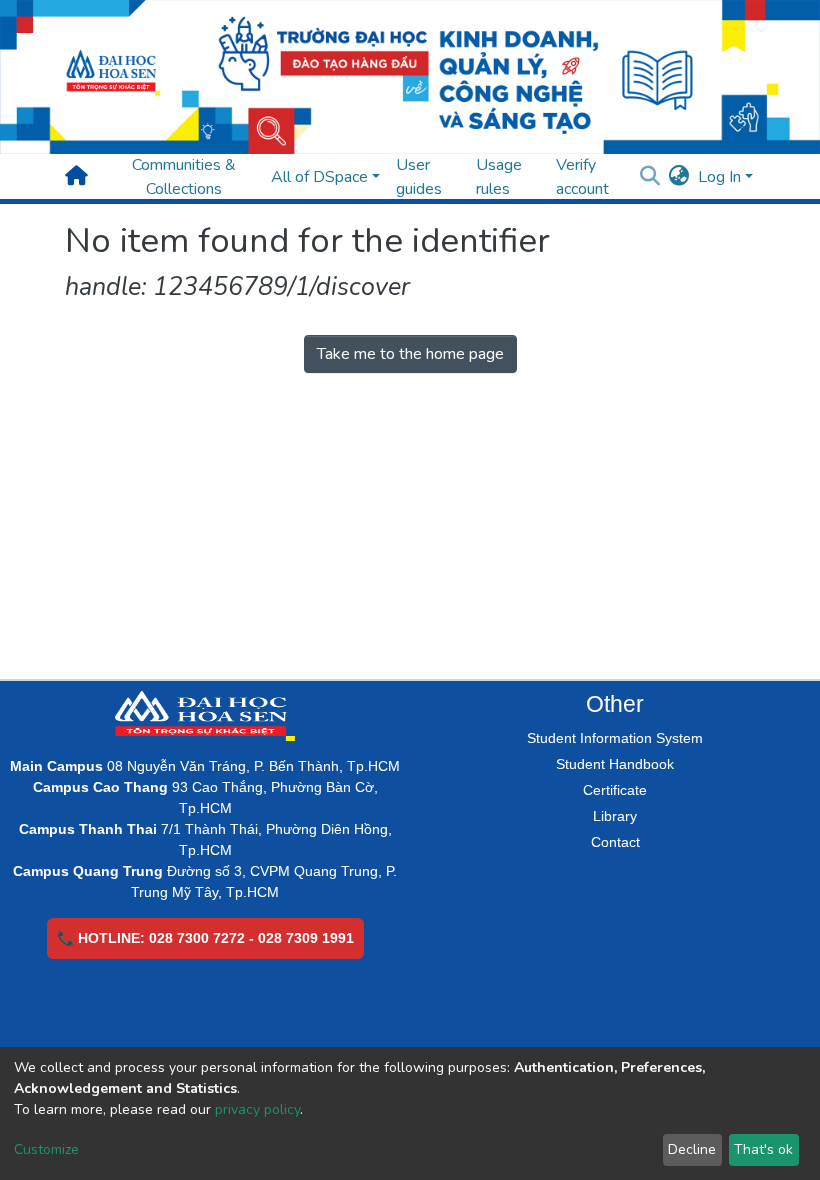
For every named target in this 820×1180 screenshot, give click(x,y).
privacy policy (257, 1109)
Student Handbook (615, 764)
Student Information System (615, 738)
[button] (679, 177)
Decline (692, 1149)
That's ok (763, 1149)
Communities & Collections (184, 177)
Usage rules (499, 177)
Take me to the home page (410, 354)
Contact (615, 842)
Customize (46, 1149)
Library (615, 816)
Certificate (615, 790)
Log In (719, 177)
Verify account (582, 177)
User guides (419, 177)
